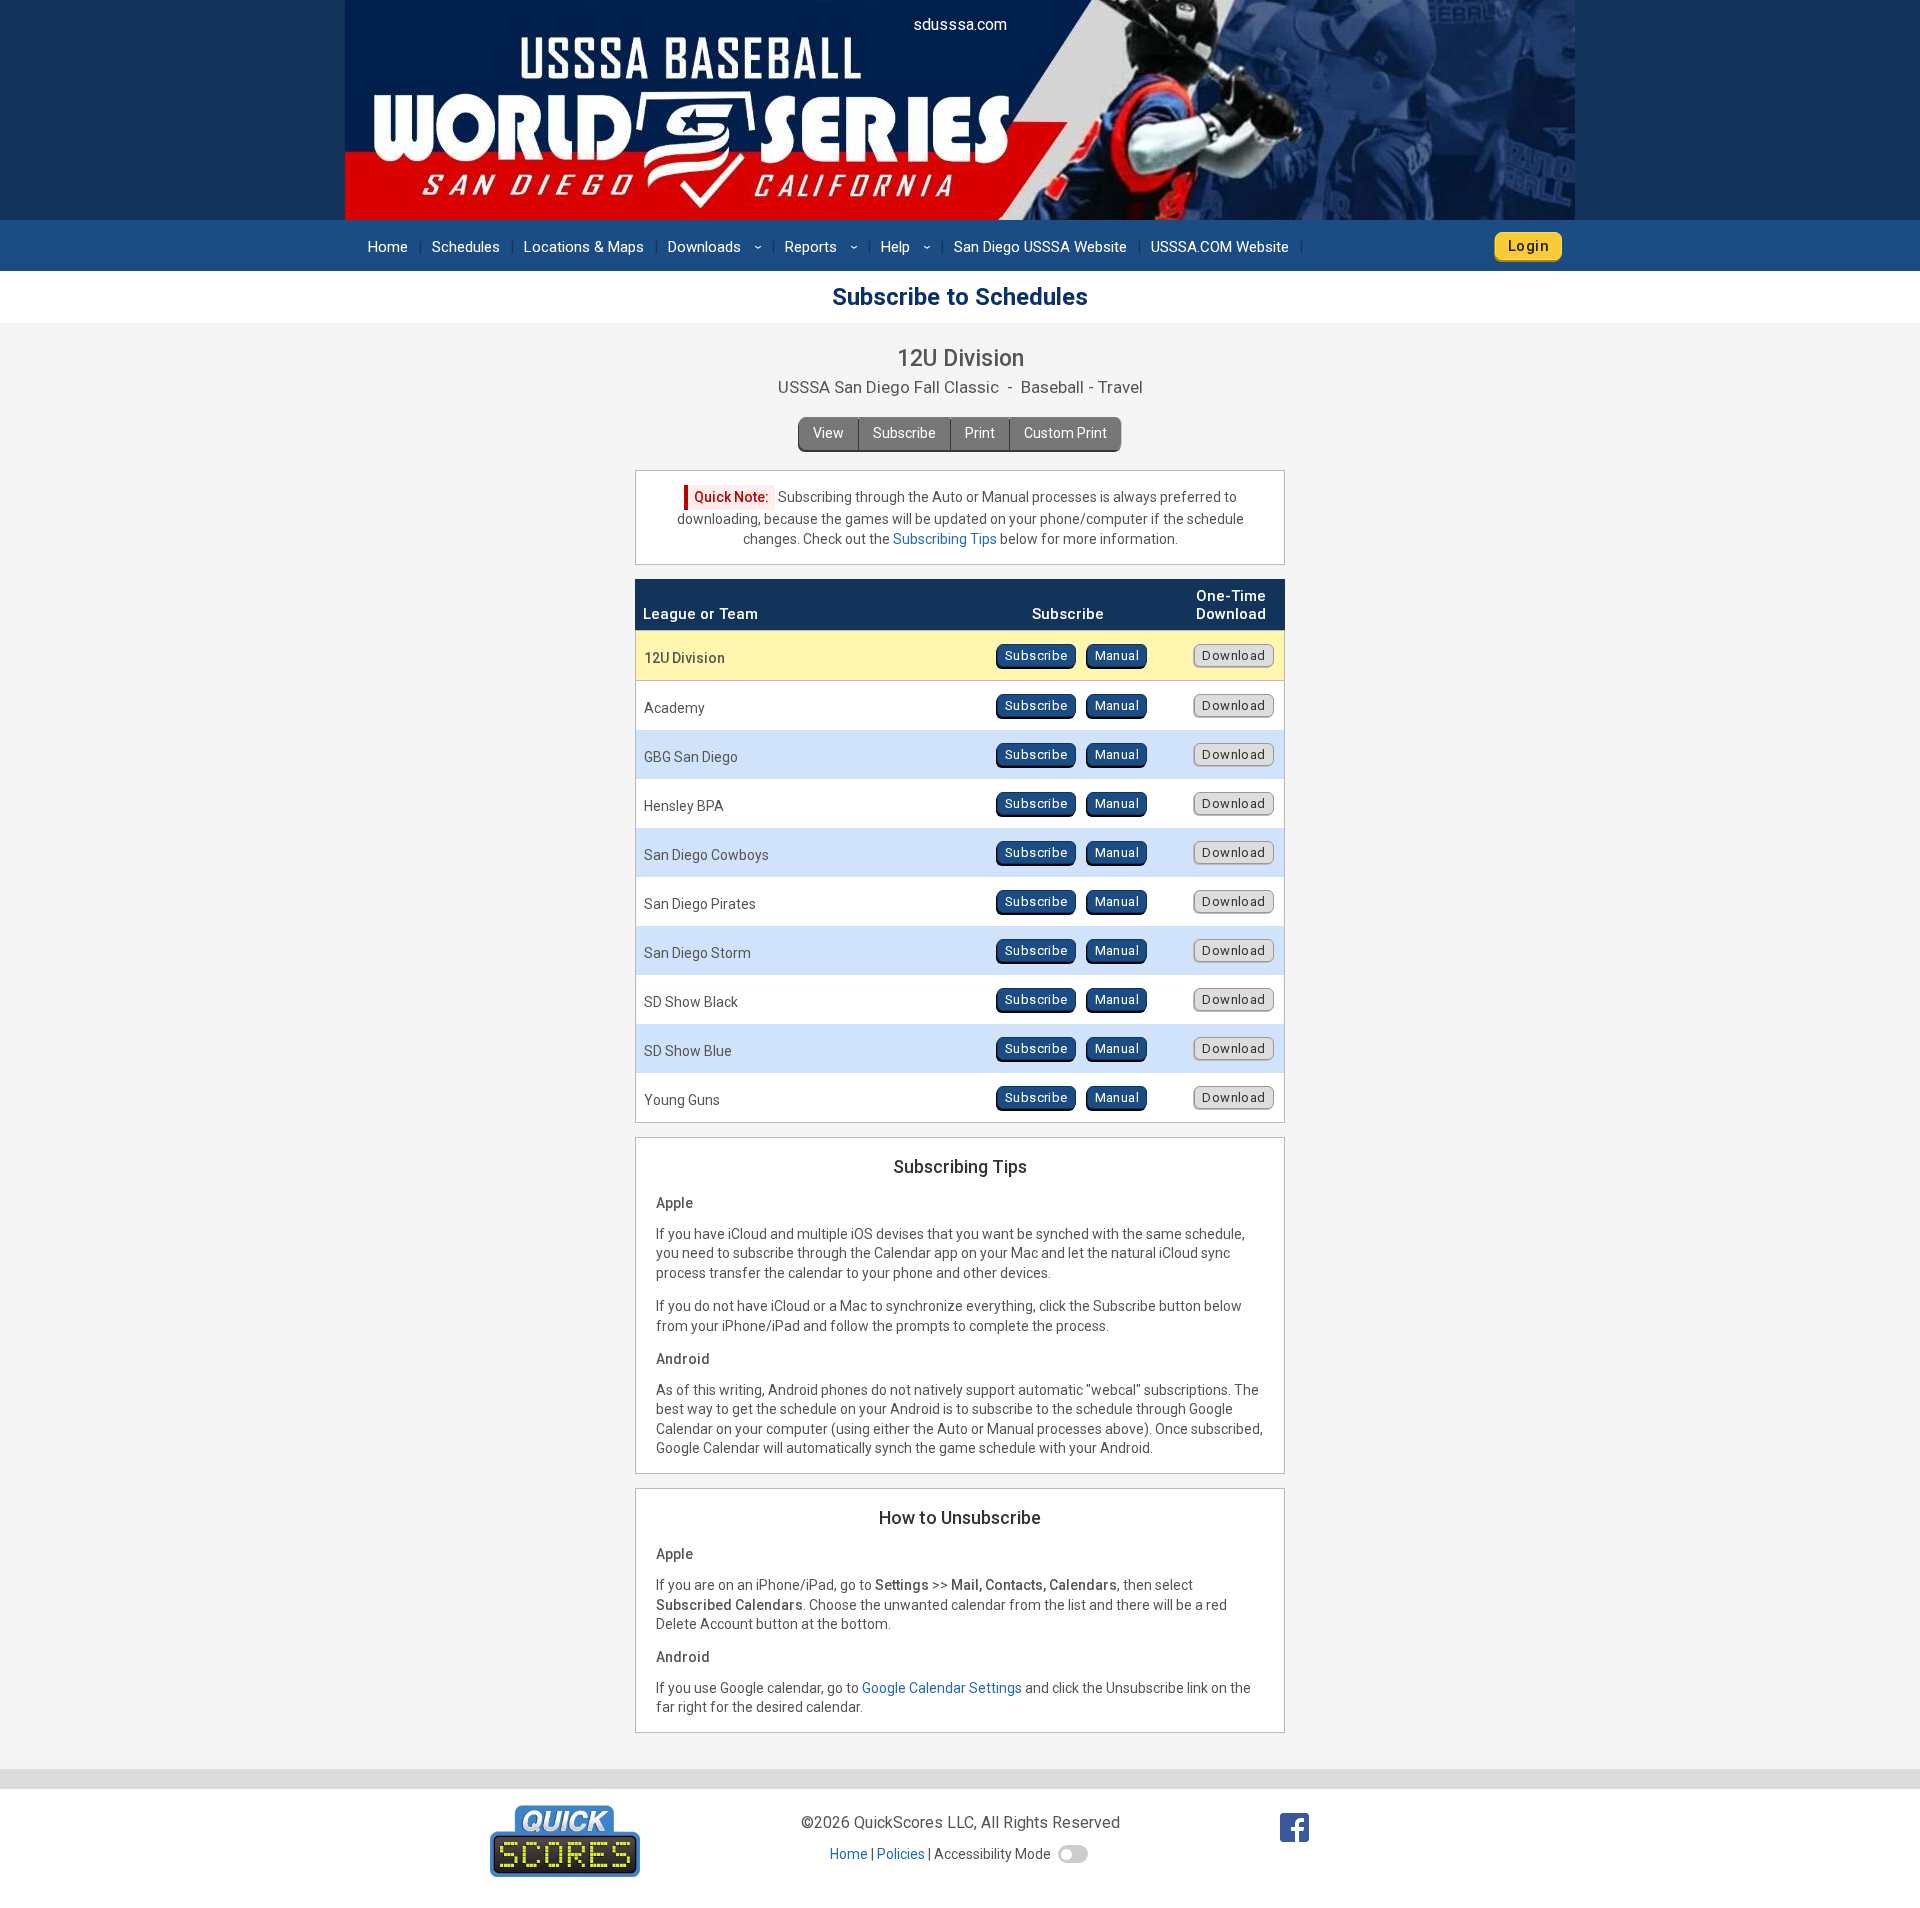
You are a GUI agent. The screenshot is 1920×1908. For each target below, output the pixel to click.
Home (388, 247)
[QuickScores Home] (565, 1871)
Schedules (466, 247)
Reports (824, 247)
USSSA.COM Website (1220, 247)
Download (1233, 655)
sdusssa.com (960, 24)
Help (909, 247)
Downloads (718, 247)
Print (980, 433)
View (828, 433)
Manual (1117, 655)
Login (1528, 246)
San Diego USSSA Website (1040, 247)
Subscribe (904, 433)
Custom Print (1065, 433)
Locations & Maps (584, 247)
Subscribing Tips (945, 539)
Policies (901, 1854)
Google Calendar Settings (942, 1688)
